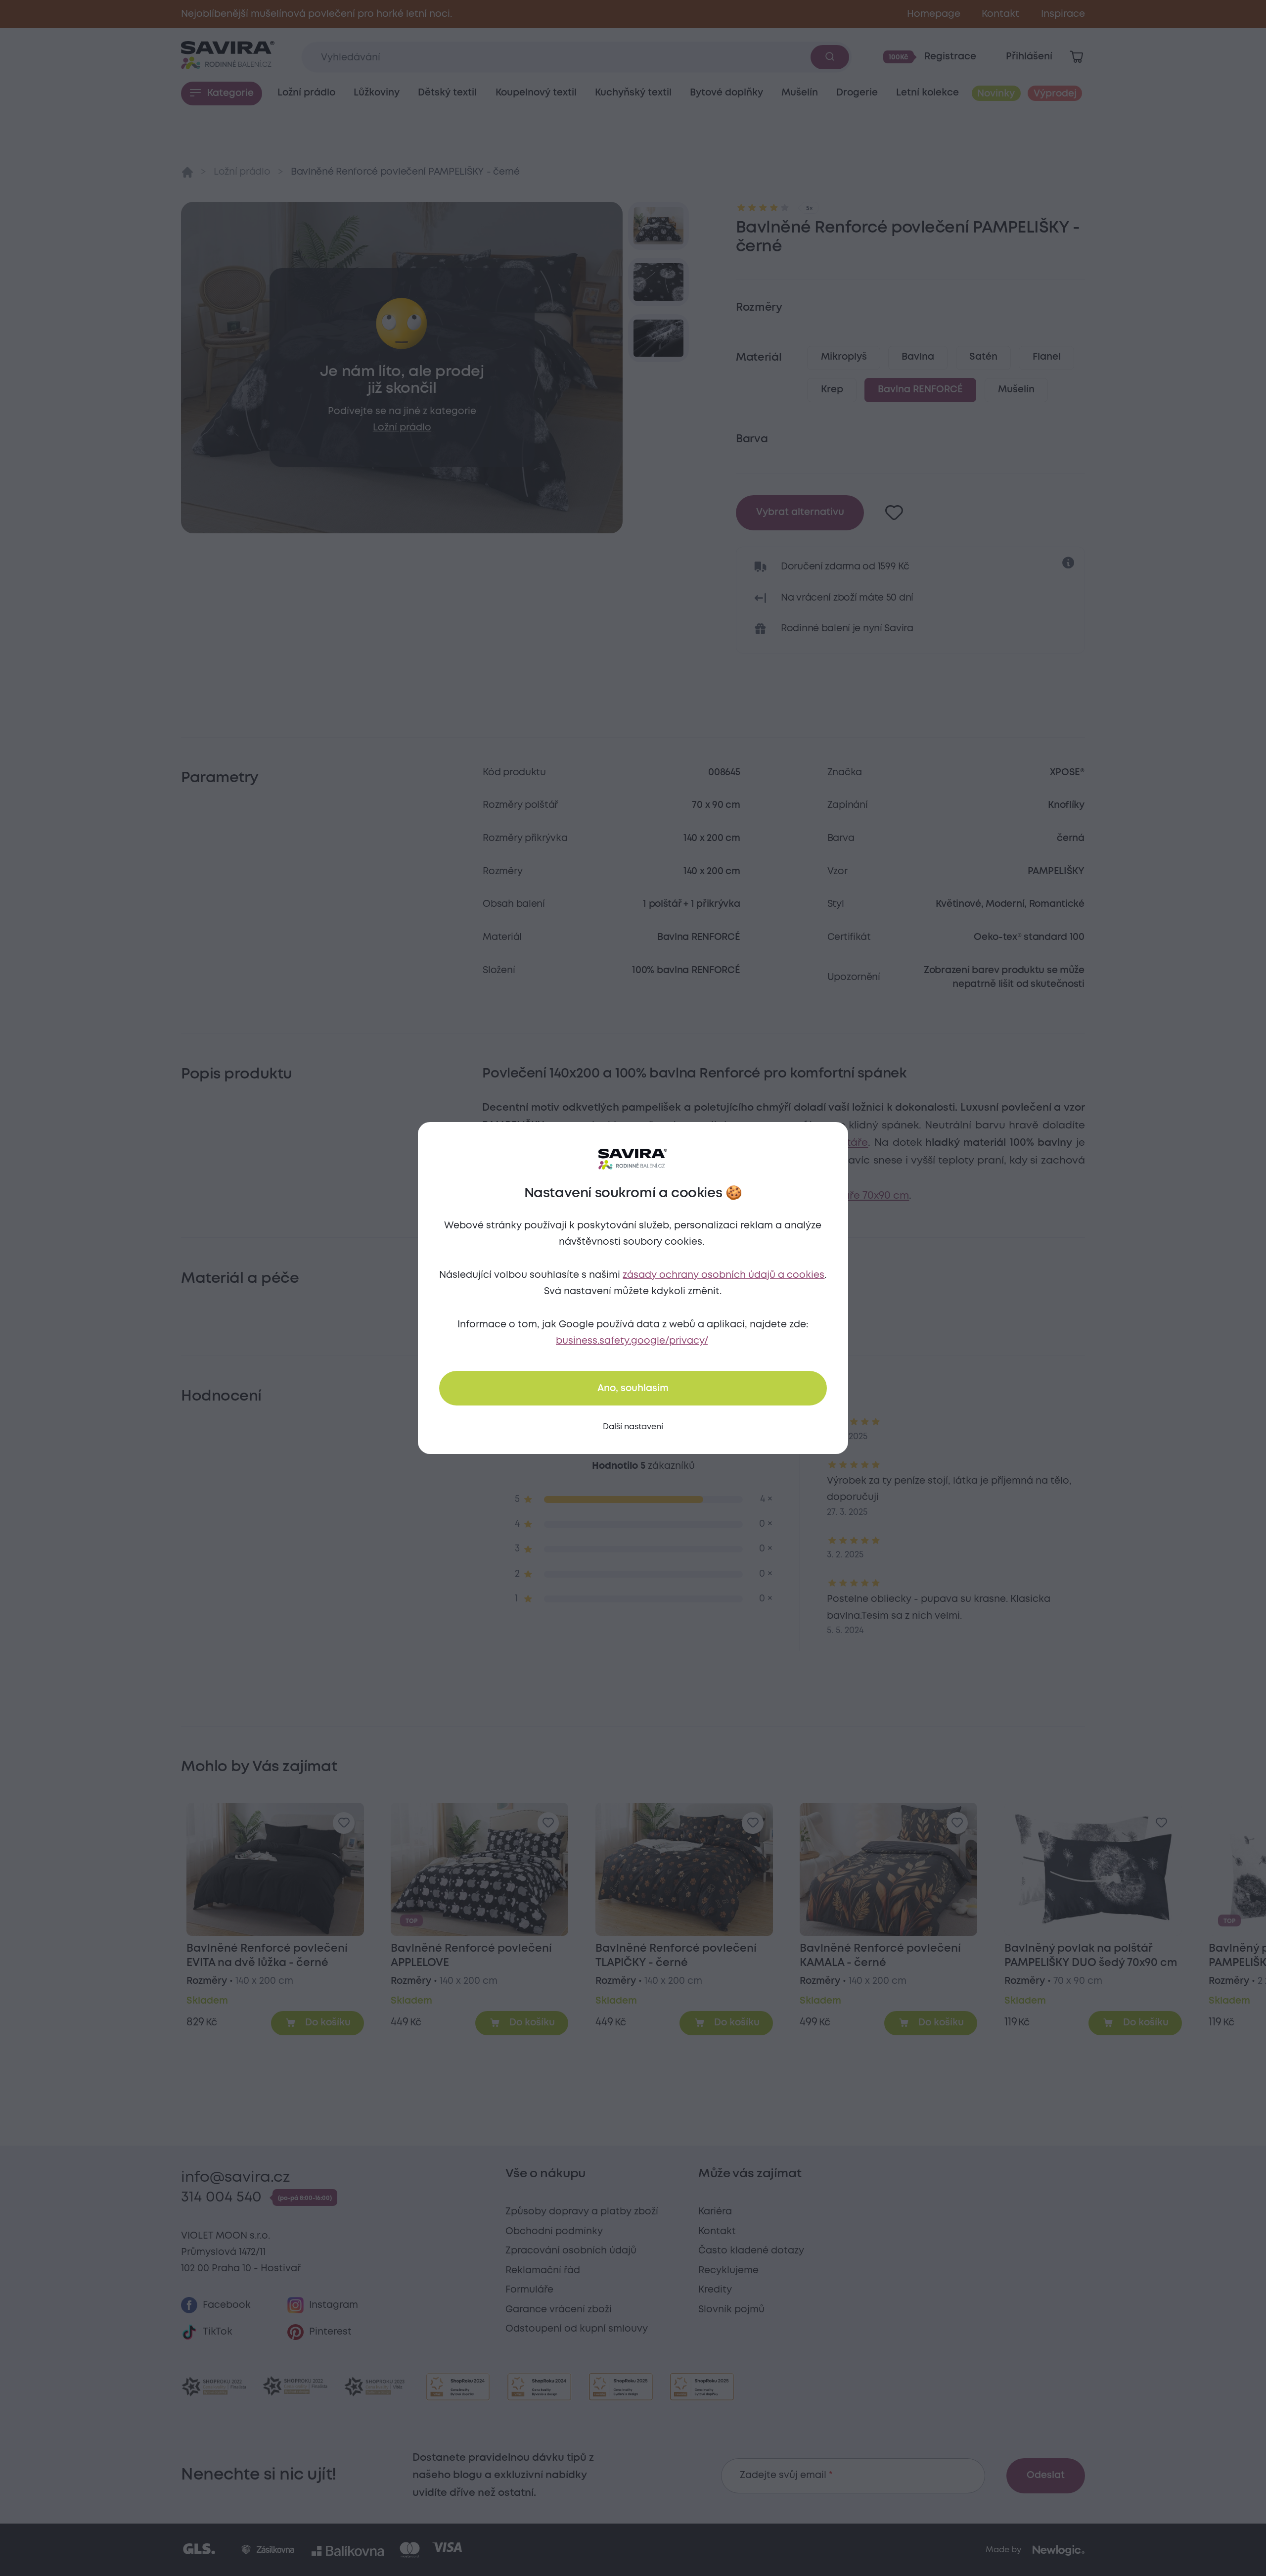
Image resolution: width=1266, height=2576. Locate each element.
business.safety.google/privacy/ (632, 1341)
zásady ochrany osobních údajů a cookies (723, 1275)
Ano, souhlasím (633, 1388)
